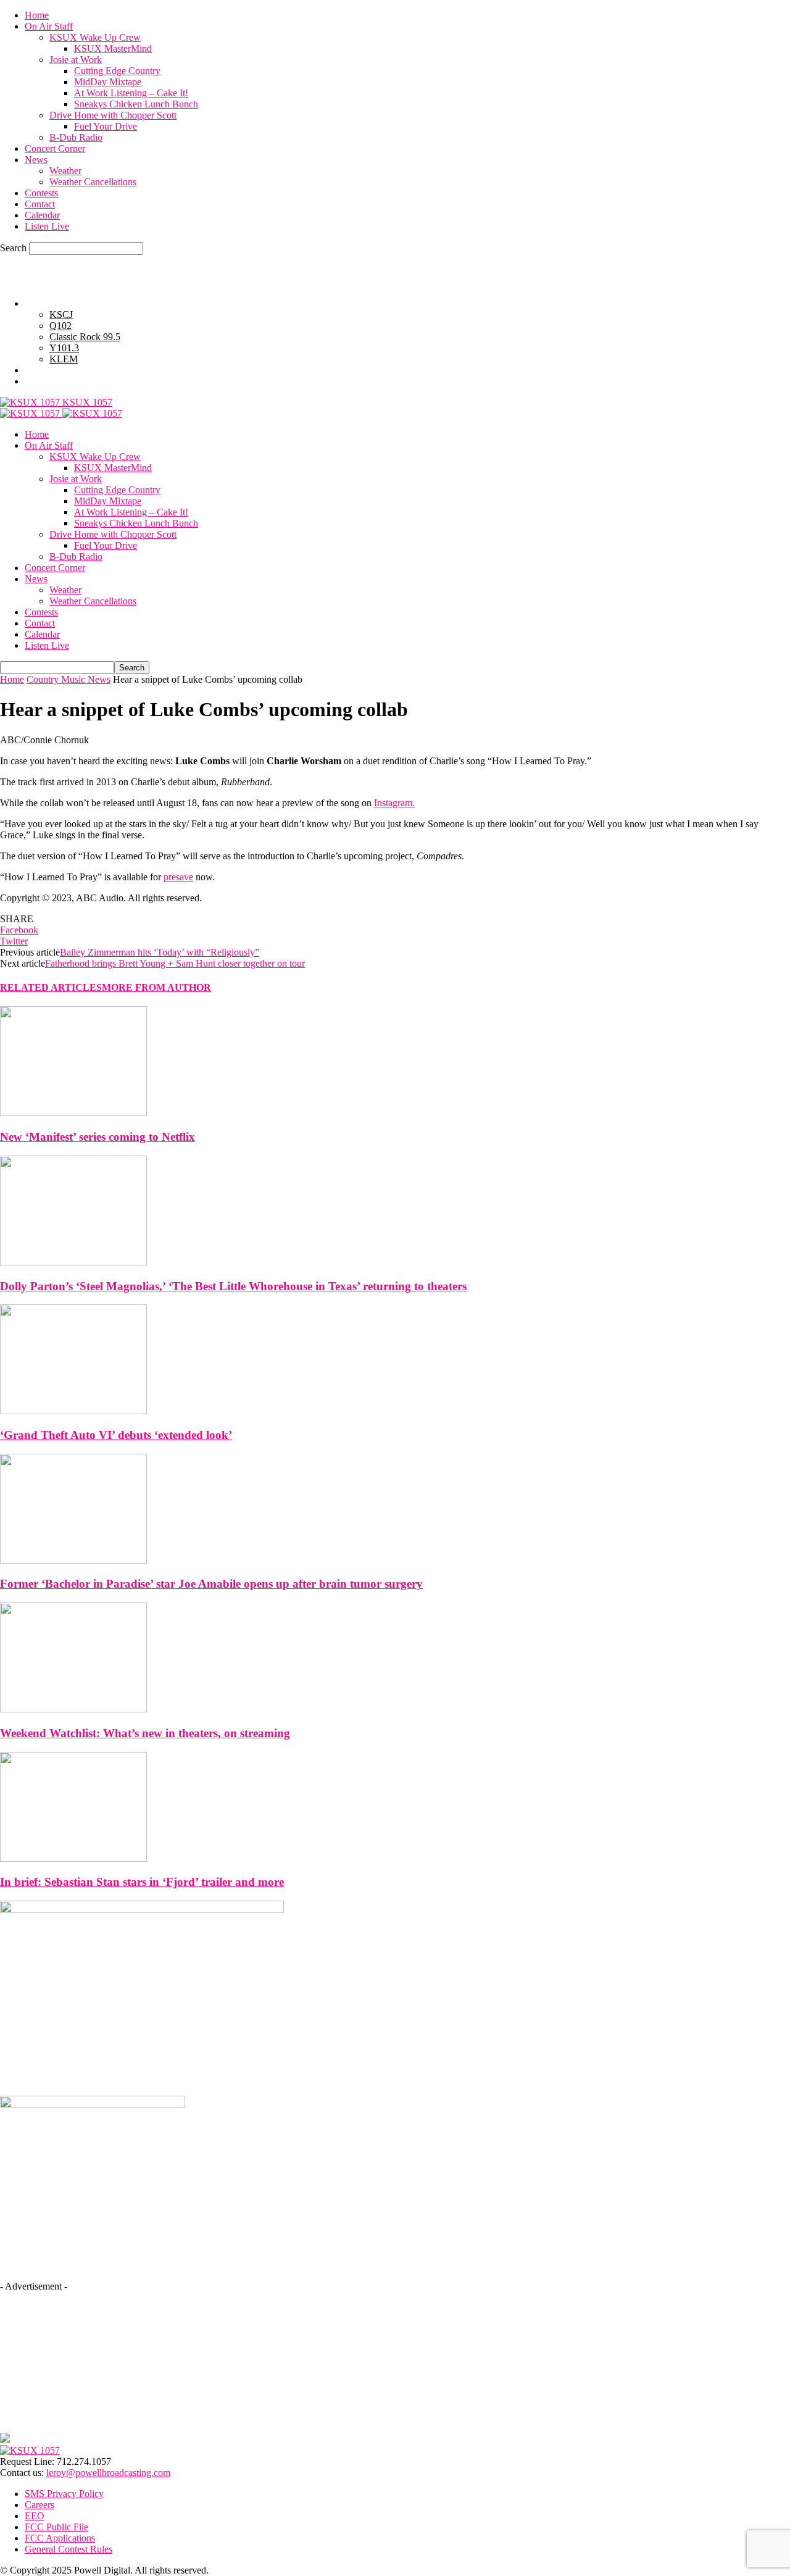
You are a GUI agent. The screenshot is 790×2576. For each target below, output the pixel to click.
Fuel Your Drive (106, 126)
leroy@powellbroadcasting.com (108, 2473)
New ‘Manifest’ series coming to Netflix (98, 1137)
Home (37, 15)
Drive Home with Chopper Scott (113, 115)
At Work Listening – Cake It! (131, 93)
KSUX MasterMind (113, 48)
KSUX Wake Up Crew (95, 37)
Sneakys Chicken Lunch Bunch (136, 104)
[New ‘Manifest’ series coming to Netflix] (73, 1113)
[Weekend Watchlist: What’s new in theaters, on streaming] (73, 1709)
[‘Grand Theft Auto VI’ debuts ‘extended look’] (73, 1411)
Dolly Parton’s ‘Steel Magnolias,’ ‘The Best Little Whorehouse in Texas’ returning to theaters (233, 1286)
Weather (65, 171)
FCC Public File (56, 2527)
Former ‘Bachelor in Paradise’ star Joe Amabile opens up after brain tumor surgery (211, 1584)
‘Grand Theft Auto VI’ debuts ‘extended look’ (116, 1435)
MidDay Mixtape (108, 82)
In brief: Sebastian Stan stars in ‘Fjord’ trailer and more (142, 1882)
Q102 (60, 326)
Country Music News (69, 679)
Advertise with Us (60, 370)
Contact (40, 204)
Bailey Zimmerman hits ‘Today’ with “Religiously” (160, 952)
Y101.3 (64, 348)
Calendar (42, 215)
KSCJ (61, 315)
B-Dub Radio (76, 137)
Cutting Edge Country (117, 71)
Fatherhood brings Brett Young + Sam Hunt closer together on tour (175, 963)
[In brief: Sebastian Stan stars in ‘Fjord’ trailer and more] (73, 1858)
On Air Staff (49, 26)
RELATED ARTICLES (51, 987)
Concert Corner (55, 148)
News (36, 160)
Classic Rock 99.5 (85, 337)
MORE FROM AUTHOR (156, 987)
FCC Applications (60, 2538)
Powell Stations (55, 303)
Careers (39, 2505)
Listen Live (47, 226)
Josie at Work (76, 60)
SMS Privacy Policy (64, 2494)
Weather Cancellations (93, 182)
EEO (35, 2516)
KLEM (64, 359)
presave (178, 877)
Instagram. (394, 803)
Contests (41, 193)
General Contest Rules (69, 381)
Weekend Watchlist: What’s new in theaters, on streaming (145, 1733)
